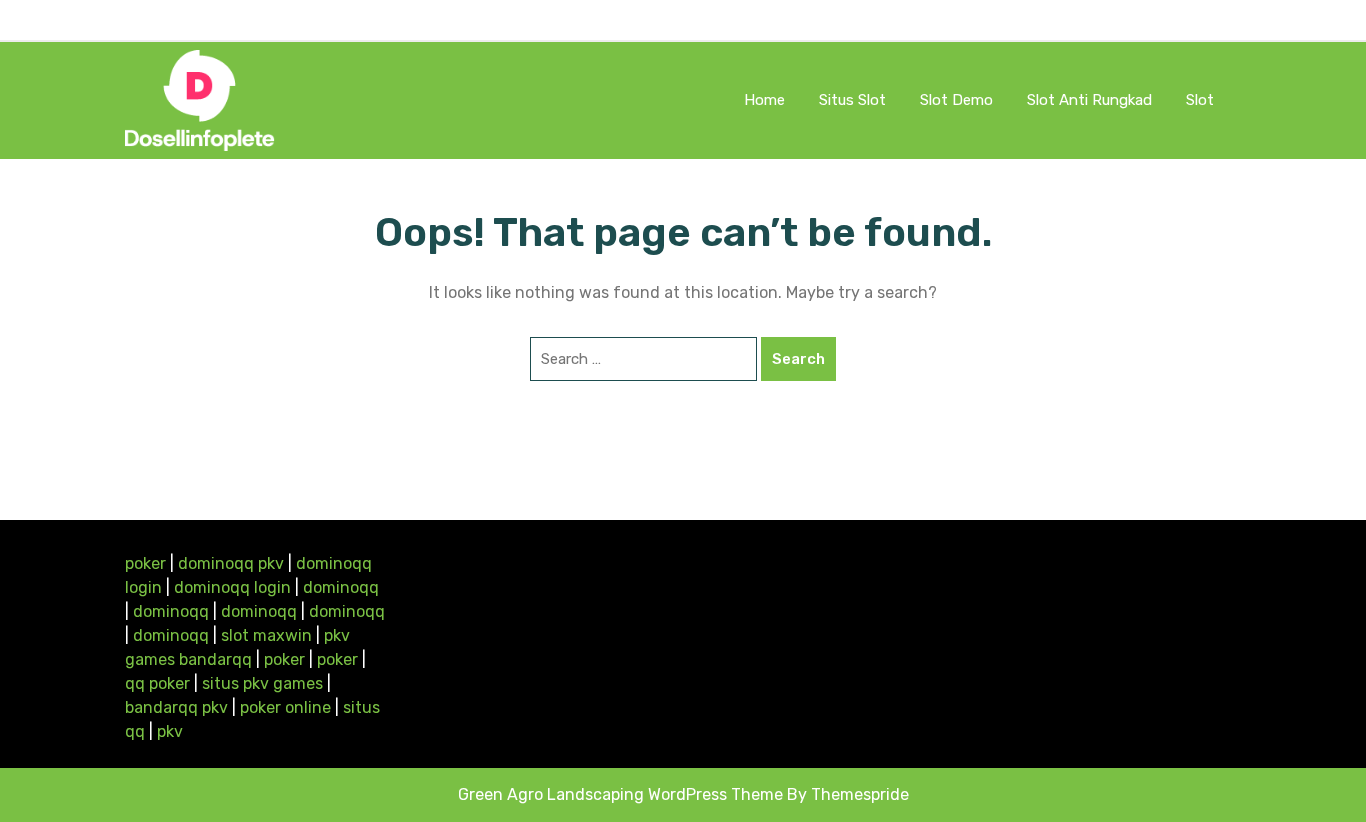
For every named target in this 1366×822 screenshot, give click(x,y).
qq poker (157, 683)
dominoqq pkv (231, 563)
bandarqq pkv (176, 707)
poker (145, 563)
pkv (170, 731)
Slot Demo (956, 100)
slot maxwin (266, 635)
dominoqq (341, 587)
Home (764, 100)
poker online (285, 707)
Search (798, 359)
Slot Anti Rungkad (1089, 100)
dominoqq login (232, 587)
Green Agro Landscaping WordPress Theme (620, 794)
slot (1200, 100)
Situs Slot (852, 100)
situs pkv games (262, 683)
